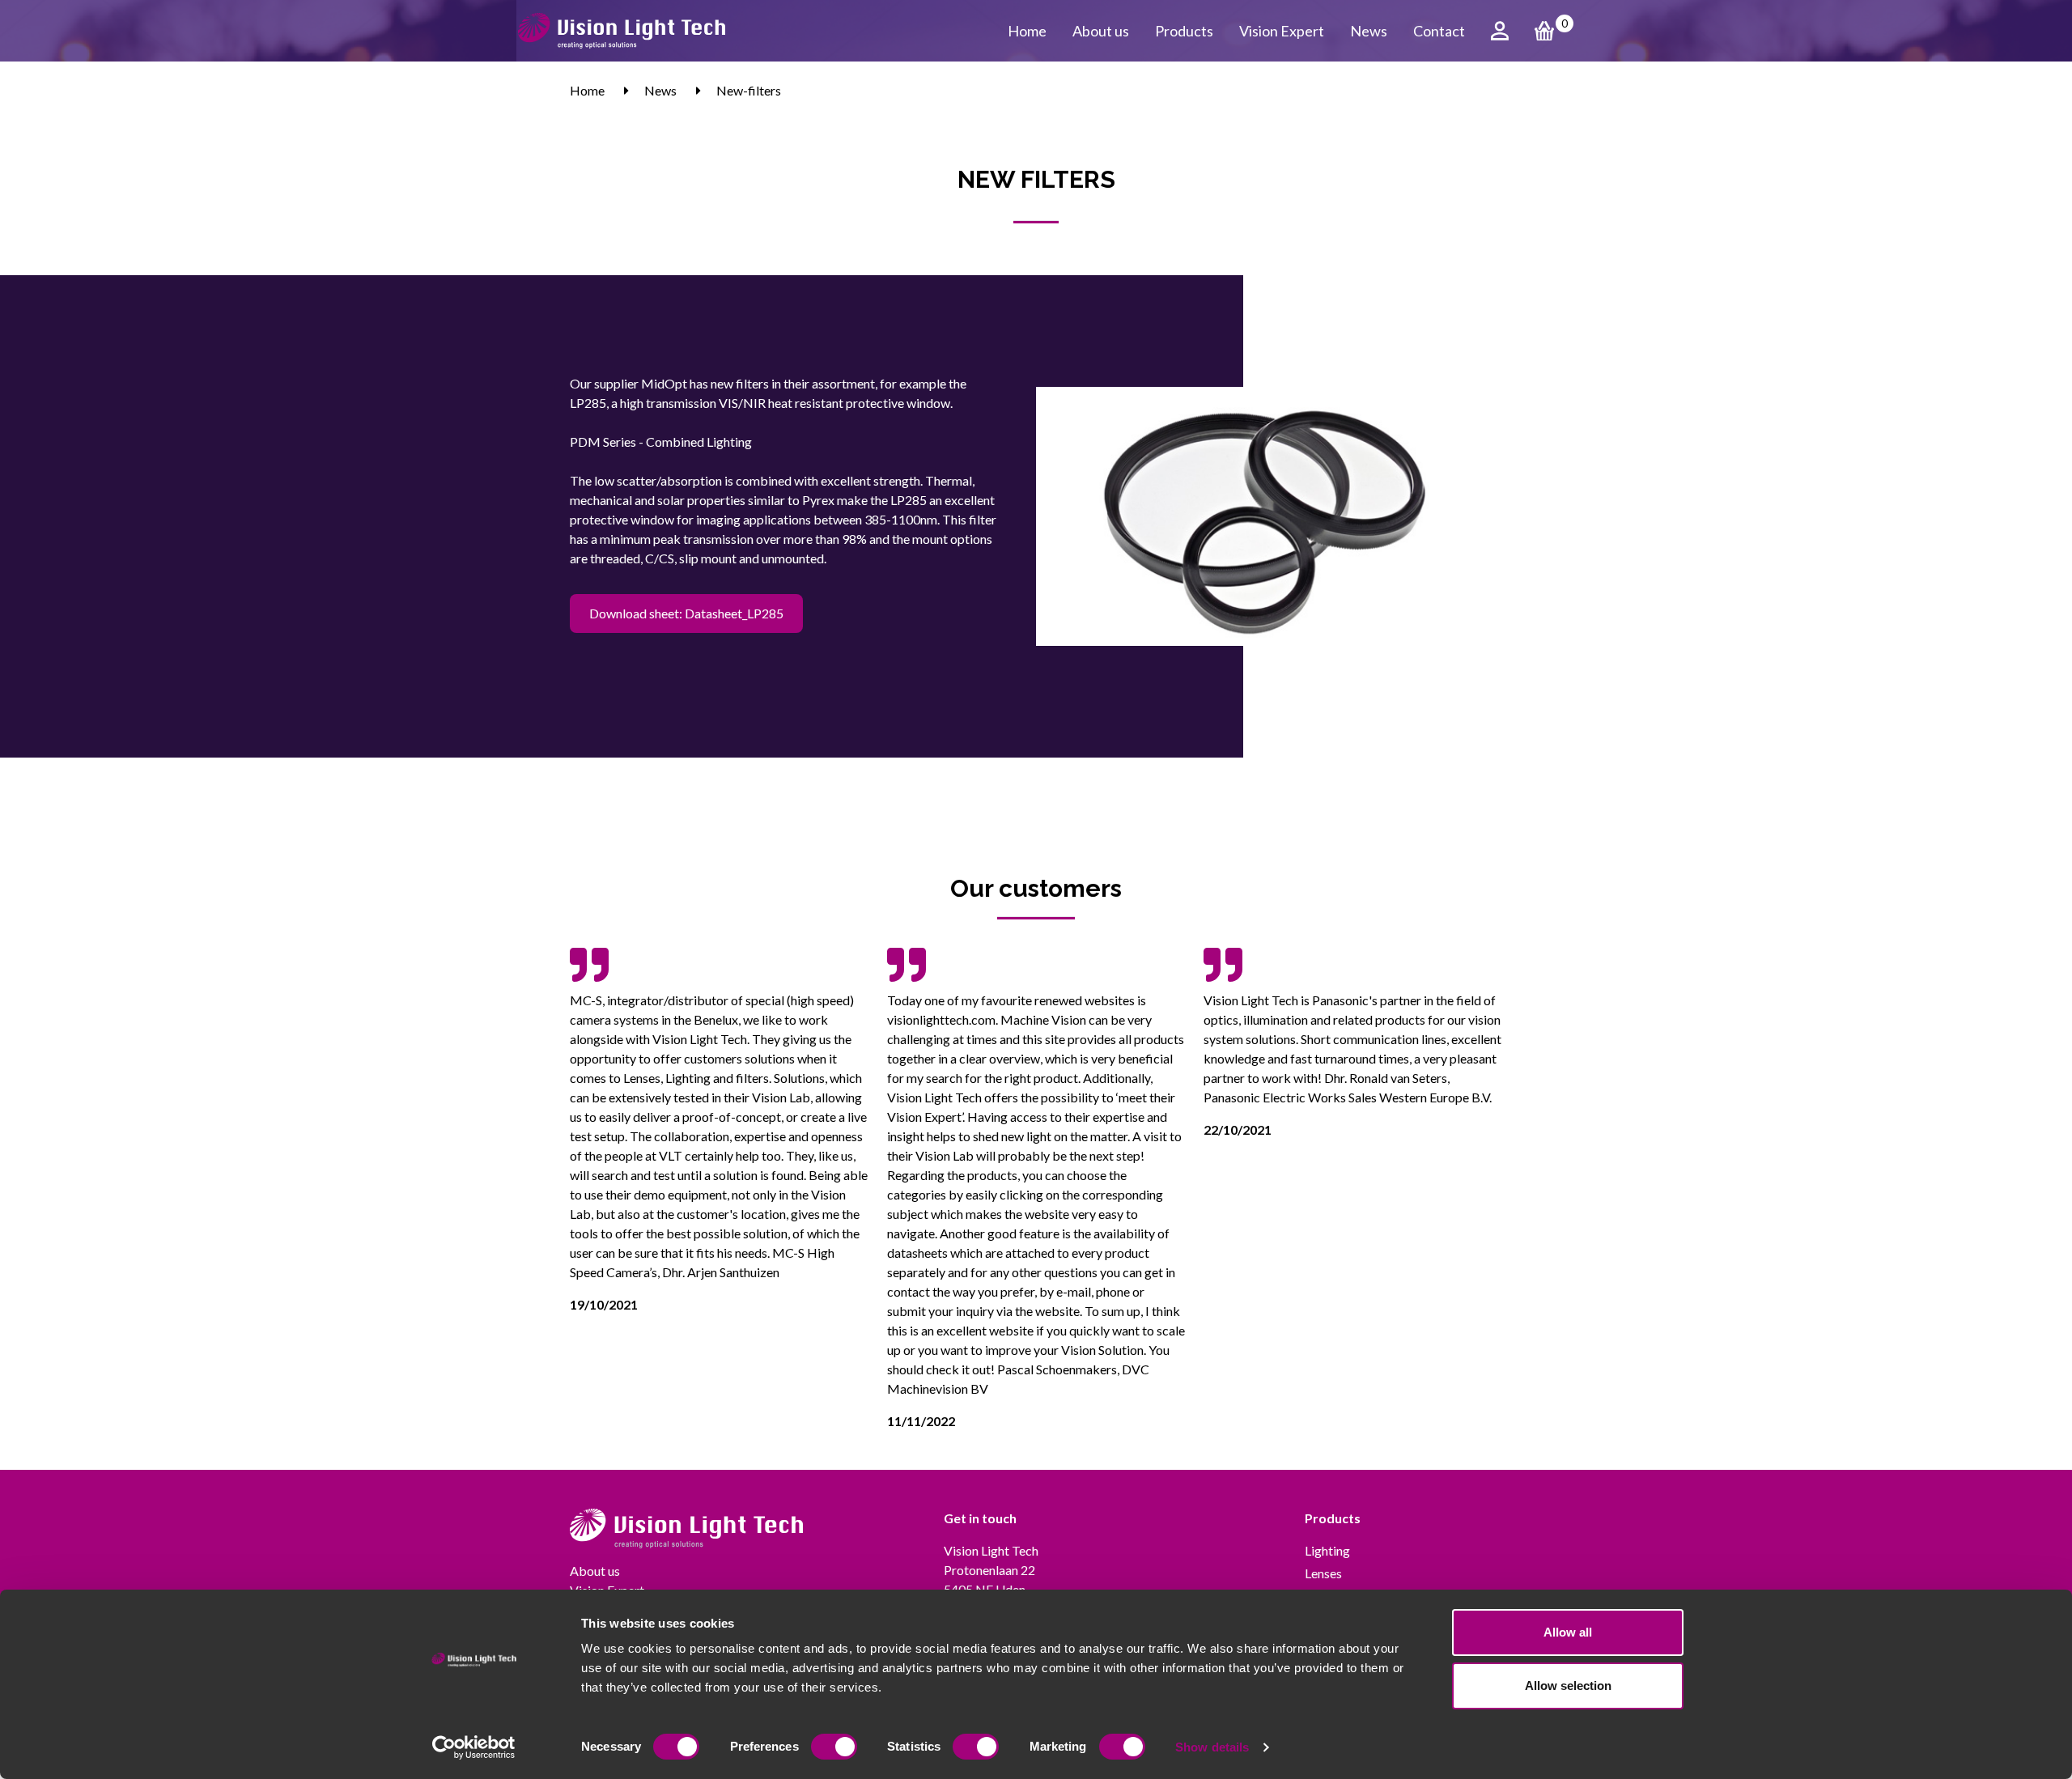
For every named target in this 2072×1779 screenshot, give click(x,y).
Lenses (1323, 1573)
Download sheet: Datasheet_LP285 (686, 613)
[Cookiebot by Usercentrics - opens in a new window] (474, 1747)
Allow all (1568, 1632)
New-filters (749, 90)
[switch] (834, 1747)
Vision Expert (1282, 31)
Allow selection (1568, 1686)
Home (1027, 31)
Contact (1439, 31)
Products (1184, 31)
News (1369, 31)
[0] (1544, 31)
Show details (1212, 1747)
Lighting (1327, 1550)
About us (1101, 31)
